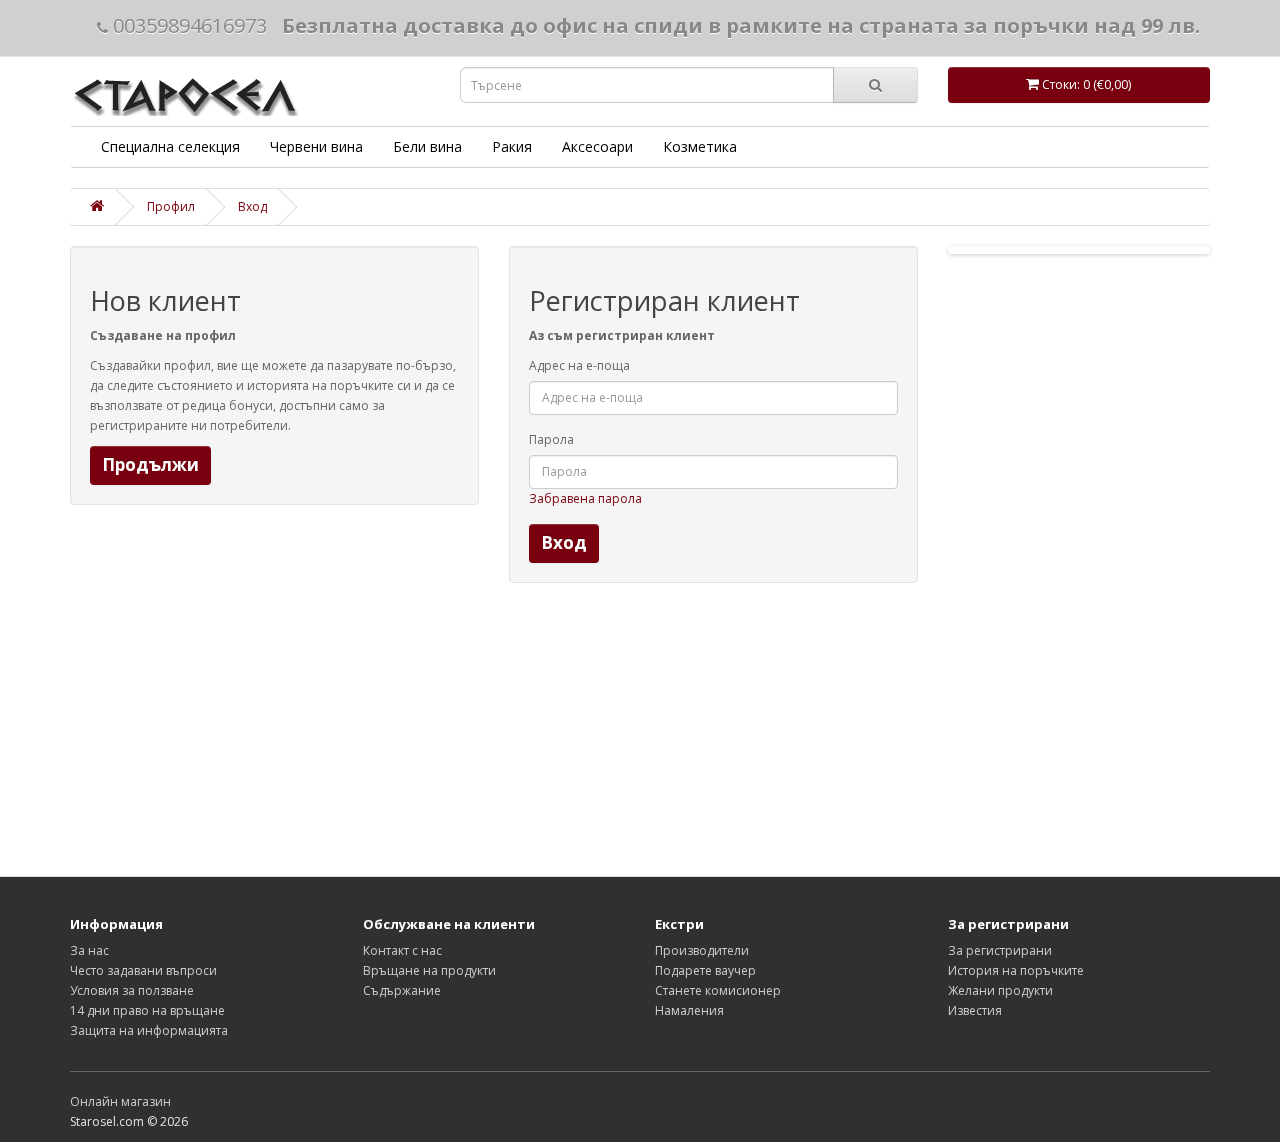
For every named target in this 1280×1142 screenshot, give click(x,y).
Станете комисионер (718, 990)
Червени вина (316, 146)
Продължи (150, 464)
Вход (252, 206)
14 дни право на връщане (147, 1010)
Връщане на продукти (429, 970)
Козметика (700, 146)
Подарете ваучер (705, 970)
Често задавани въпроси (143, 970)
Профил (171, 206)
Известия (975, 1010)
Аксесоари (597, 146)
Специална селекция (170, 146)
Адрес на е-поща (579, 365)
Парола (551, 439)
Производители (702, 950)
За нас (89, 950)
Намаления (689, 1010)
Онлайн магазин (120, 1101)
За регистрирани (1000, 950)
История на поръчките (1016, 970)
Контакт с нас (402, 950)
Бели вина (427, 146)
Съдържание (402, 990)
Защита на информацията (149, 1030)
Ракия (512, 146)
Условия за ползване (132, 990)
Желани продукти (1000, 990)
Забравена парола (585, 498)
